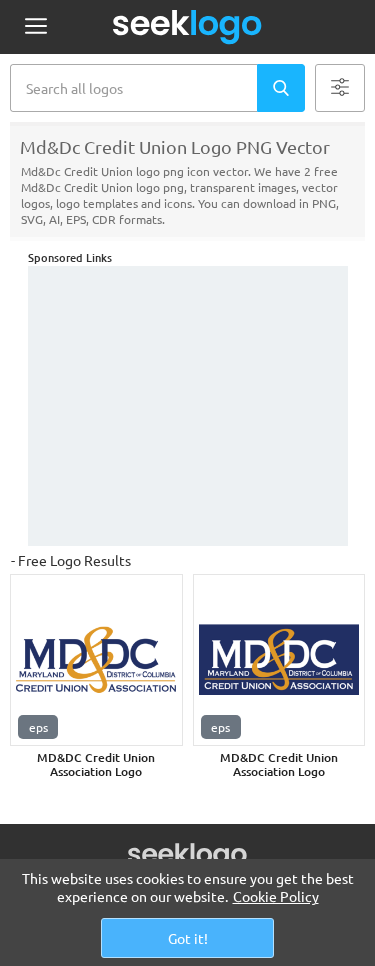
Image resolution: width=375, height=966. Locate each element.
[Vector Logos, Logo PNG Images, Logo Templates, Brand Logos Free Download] (188, 27)
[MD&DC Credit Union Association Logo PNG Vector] (96, 660)
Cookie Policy (276, 896)
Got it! (188, 938)
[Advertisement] (188, 406)
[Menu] (35, 27)
